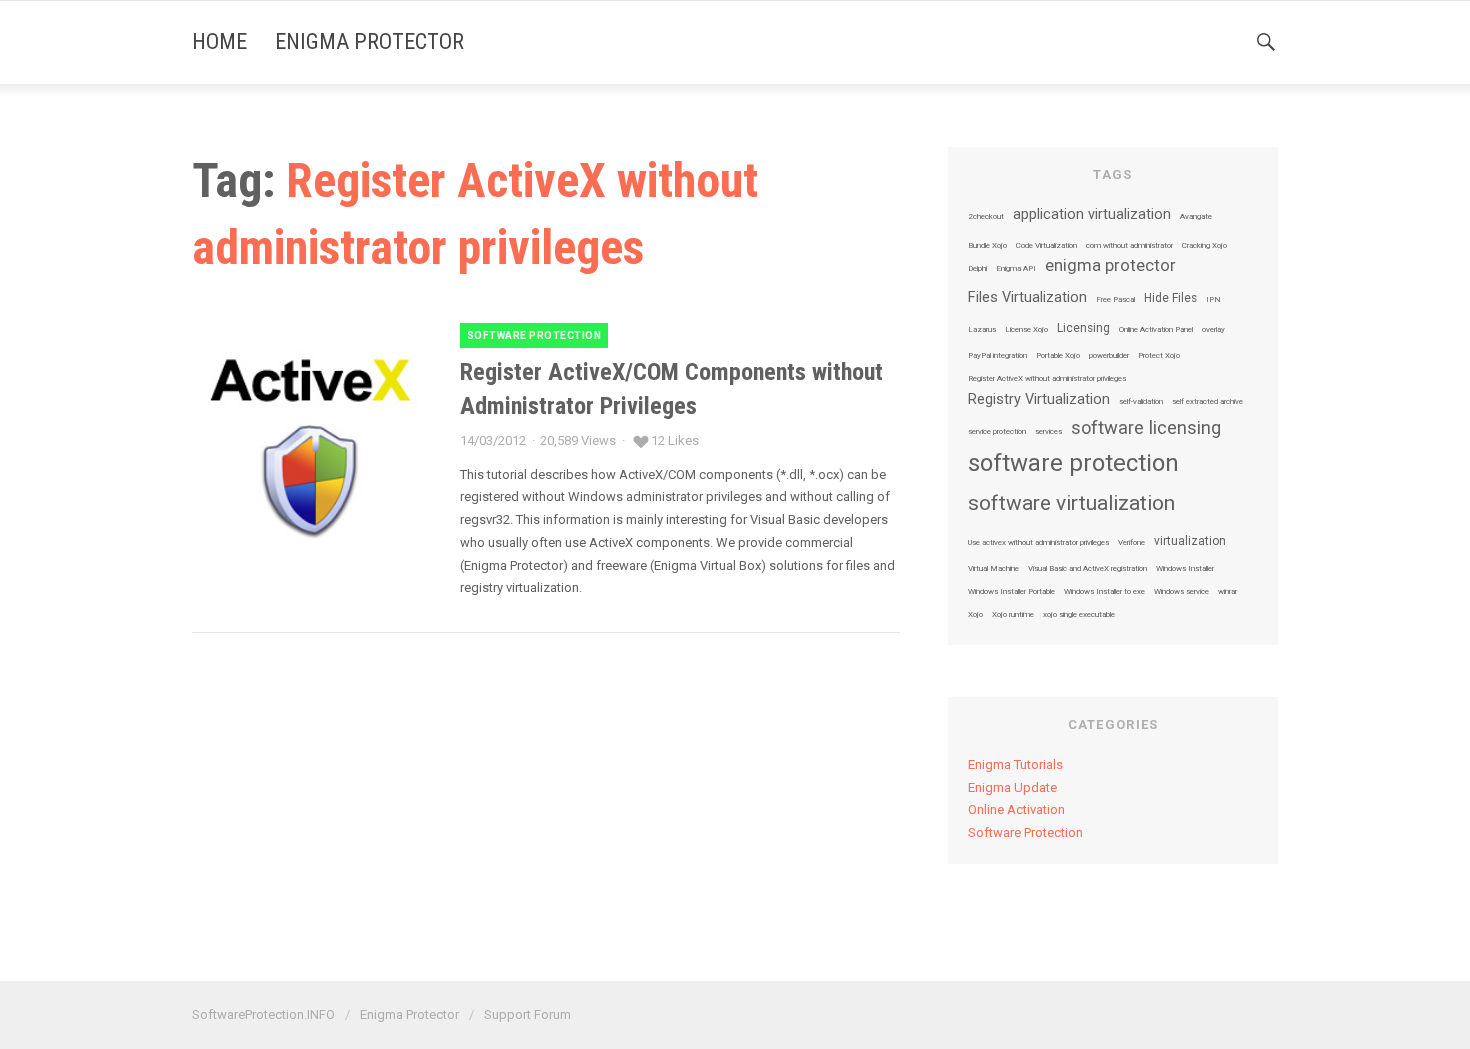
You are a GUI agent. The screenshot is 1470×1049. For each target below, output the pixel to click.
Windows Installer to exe (1104, 592)
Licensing (1083, 329)
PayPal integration (997, 356)
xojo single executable (1079, 615)
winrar (1227, 592)
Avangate (1196, 217)
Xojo (975, 615)
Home (219, 41)
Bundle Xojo (987, 246)
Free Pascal (1115, 300)
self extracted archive (1207, 402)
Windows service (1181, 592)
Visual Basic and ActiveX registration (1087, 569)
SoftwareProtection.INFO (263, 1014)
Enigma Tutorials (1015, 764)
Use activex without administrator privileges (1038, 543)
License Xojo (1026, 330)
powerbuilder (1109, 356)
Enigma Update (1012, 787)
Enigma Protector (369, 41)
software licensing (1146, 428)
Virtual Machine (993, 569)
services (1048, 432)
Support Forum (527, 1014)
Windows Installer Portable (1011, 592)
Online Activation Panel (1156, 330)
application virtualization (1092, 215)
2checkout (986, 217)
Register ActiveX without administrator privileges (1047, 379)
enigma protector (1110, 266)
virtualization (1190, 542)
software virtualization (1071, 503)
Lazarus (982, 330)
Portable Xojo (1058, 356)
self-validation (1141, 402)
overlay (1213, 330)
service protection (997, 432)
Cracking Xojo (1204, 246)
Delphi (977, 269)
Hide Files (1170, 299)
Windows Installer (1185, 569)
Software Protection (534, 335)
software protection (1073, 463)
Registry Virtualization (1039, 400)
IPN (1213, 300)
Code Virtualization (1046, 246)
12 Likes (675, 440)
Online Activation (1016, 809)
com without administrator (1129, 246)
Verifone (1131, 543)
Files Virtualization (1027, 298)
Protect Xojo (1159, 356)
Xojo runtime (1013, 615)
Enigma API (1016, 269)
